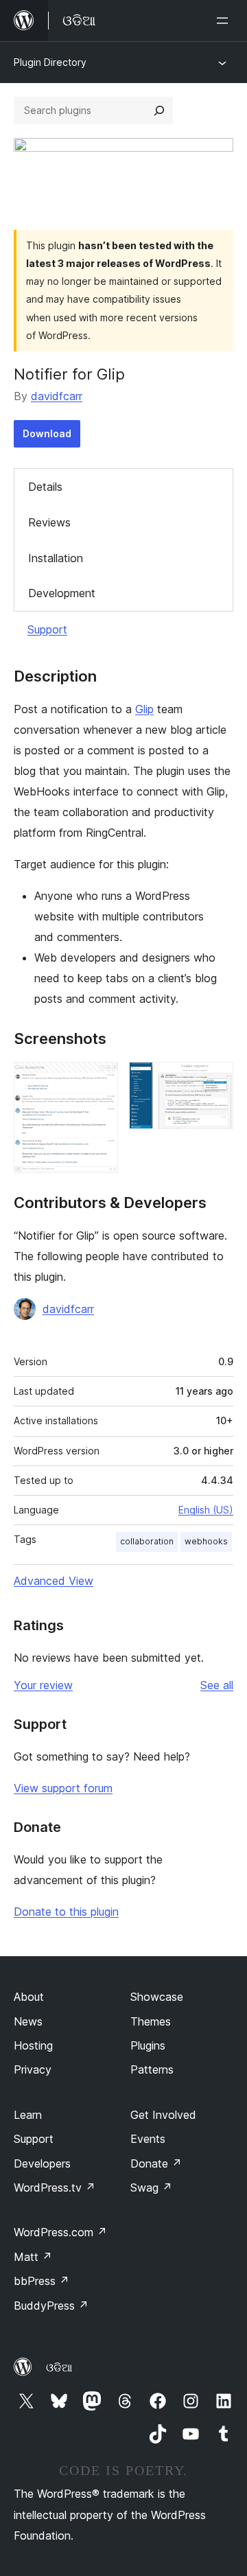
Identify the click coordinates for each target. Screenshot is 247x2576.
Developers (42, 2163)
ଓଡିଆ (59, 2367)
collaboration (147, 1541)
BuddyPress (51, 2306)
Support (47, 629)
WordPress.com (60, 2232)
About (29, 1997)
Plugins (148, 2045)
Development (62, 593)
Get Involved (163, 2115)
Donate (156, 2163)
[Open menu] (225, 21)
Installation (56, 558)
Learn (28, 2115)
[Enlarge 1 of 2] (99, 1080)
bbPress (42, 2281)
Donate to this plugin (66, 1912)
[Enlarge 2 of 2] (215, 1080)
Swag (151, 2188)
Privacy (33, 2069)
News (28, 2021)
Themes (151, 2021)
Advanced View (54, 1581)
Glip (144, 709)
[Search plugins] (159, 111)
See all (217, 1685)
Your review (43, 1685)
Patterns (152, 2069)
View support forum (63, 1788)
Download (47, 433)
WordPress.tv (55, 2188)
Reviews (49, 522)
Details (45, 487)
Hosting (33, 2045)
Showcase (157, 1997)
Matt (33, 2257)
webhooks (206, 1541)
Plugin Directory (50, 62)
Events (148, 2139)
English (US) (206, 1510)
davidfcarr (57, 396)
